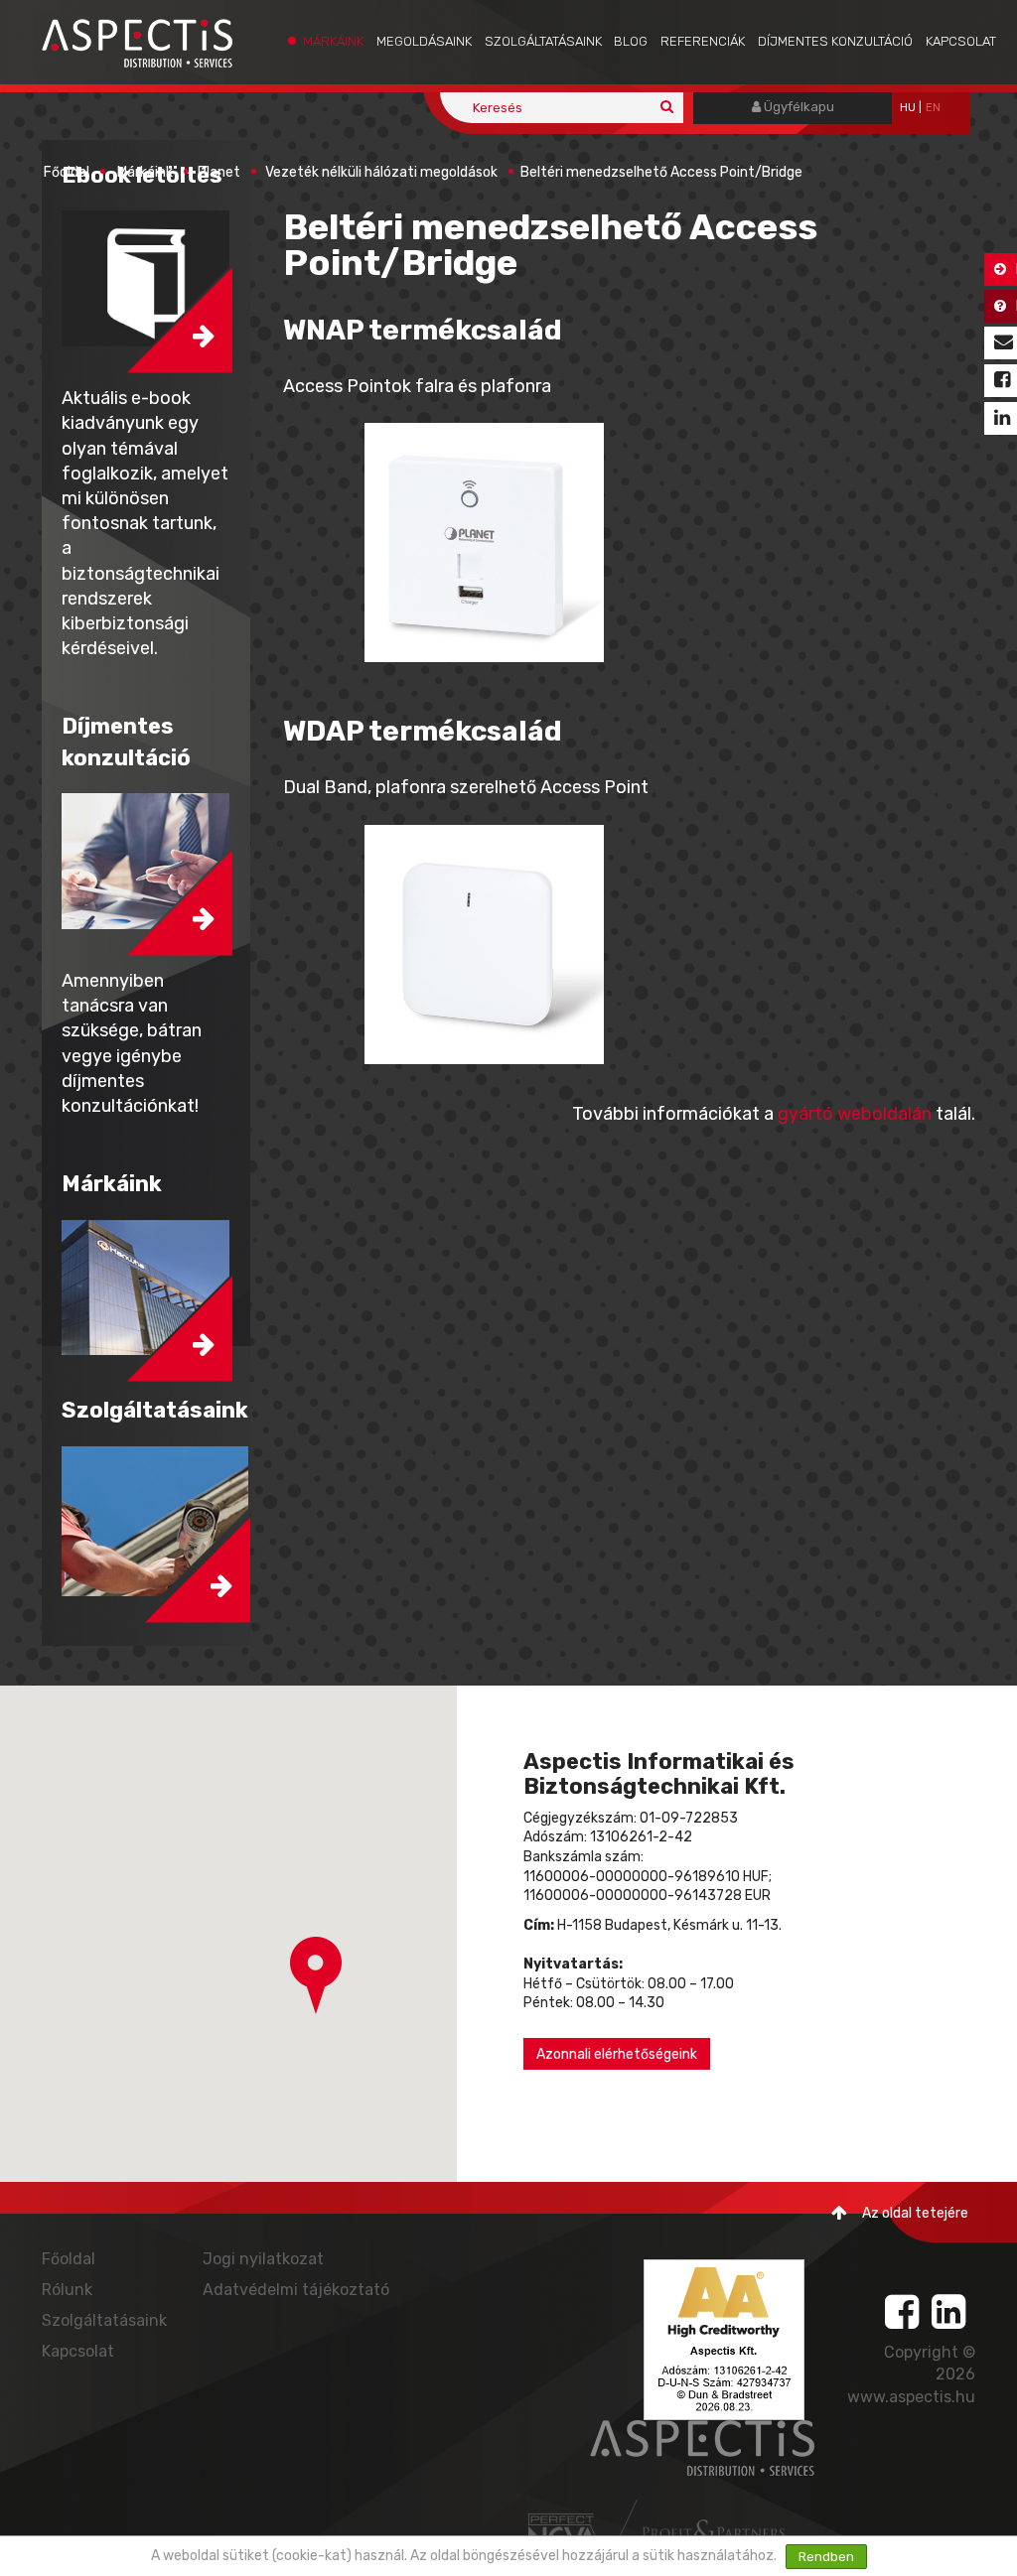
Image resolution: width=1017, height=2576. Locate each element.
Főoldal (67, 172)
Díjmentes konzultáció (835, 41)
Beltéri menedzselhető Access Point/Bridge (661, 172)
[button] (316, 1975)
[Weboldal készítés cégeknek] (565, 2531)
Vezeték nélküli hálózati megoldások (381, 172)
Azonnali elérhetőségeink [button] (617, 2054)
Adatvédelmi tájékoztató (296, 2290)
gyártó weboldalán (855, 1114)
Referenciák (703, 41)
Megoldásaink (424, 41)
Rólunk (67, 2290)
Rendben (826, 2557)
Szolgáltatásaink (543, 41)
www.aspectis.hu (911, 2397)
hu (908, 108)
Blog (631, 41)
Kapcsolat (961, 41)
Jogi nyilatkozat (263, 2259)
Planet (219, 172)
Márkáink (333, 41)
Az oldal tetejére (915, 2213)
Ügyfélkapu (798, 107)
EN (933, 108)
